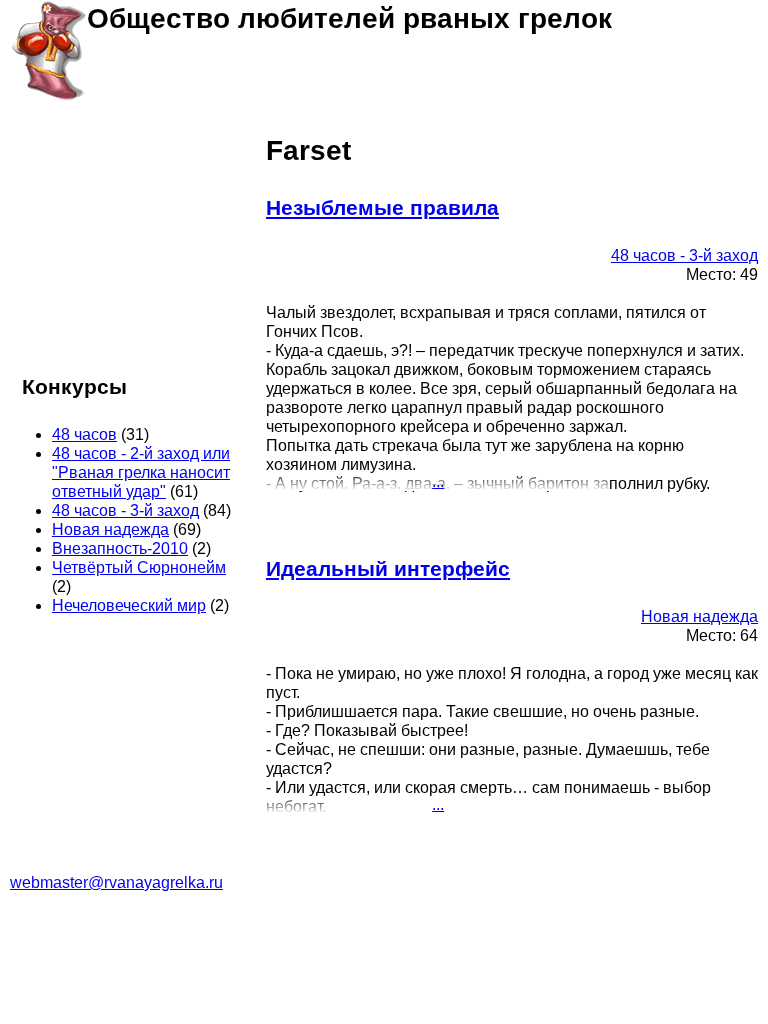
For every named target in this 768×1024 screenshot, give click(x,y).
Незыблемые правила (382, 207)
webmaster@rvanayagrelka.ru (116, 882)
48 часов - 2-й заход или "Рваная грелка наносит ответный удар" (141, 472)
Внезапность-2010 (120, 548)
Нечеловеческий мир (129, 605)
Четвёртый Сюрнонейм (139, 567)
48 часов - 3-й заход (684, 255)
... (438, 481)
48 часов (84, 434)
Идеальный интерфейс (388, 568)
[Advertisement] (128, 244)
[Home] (48, 50)
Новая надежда (699, 616)
